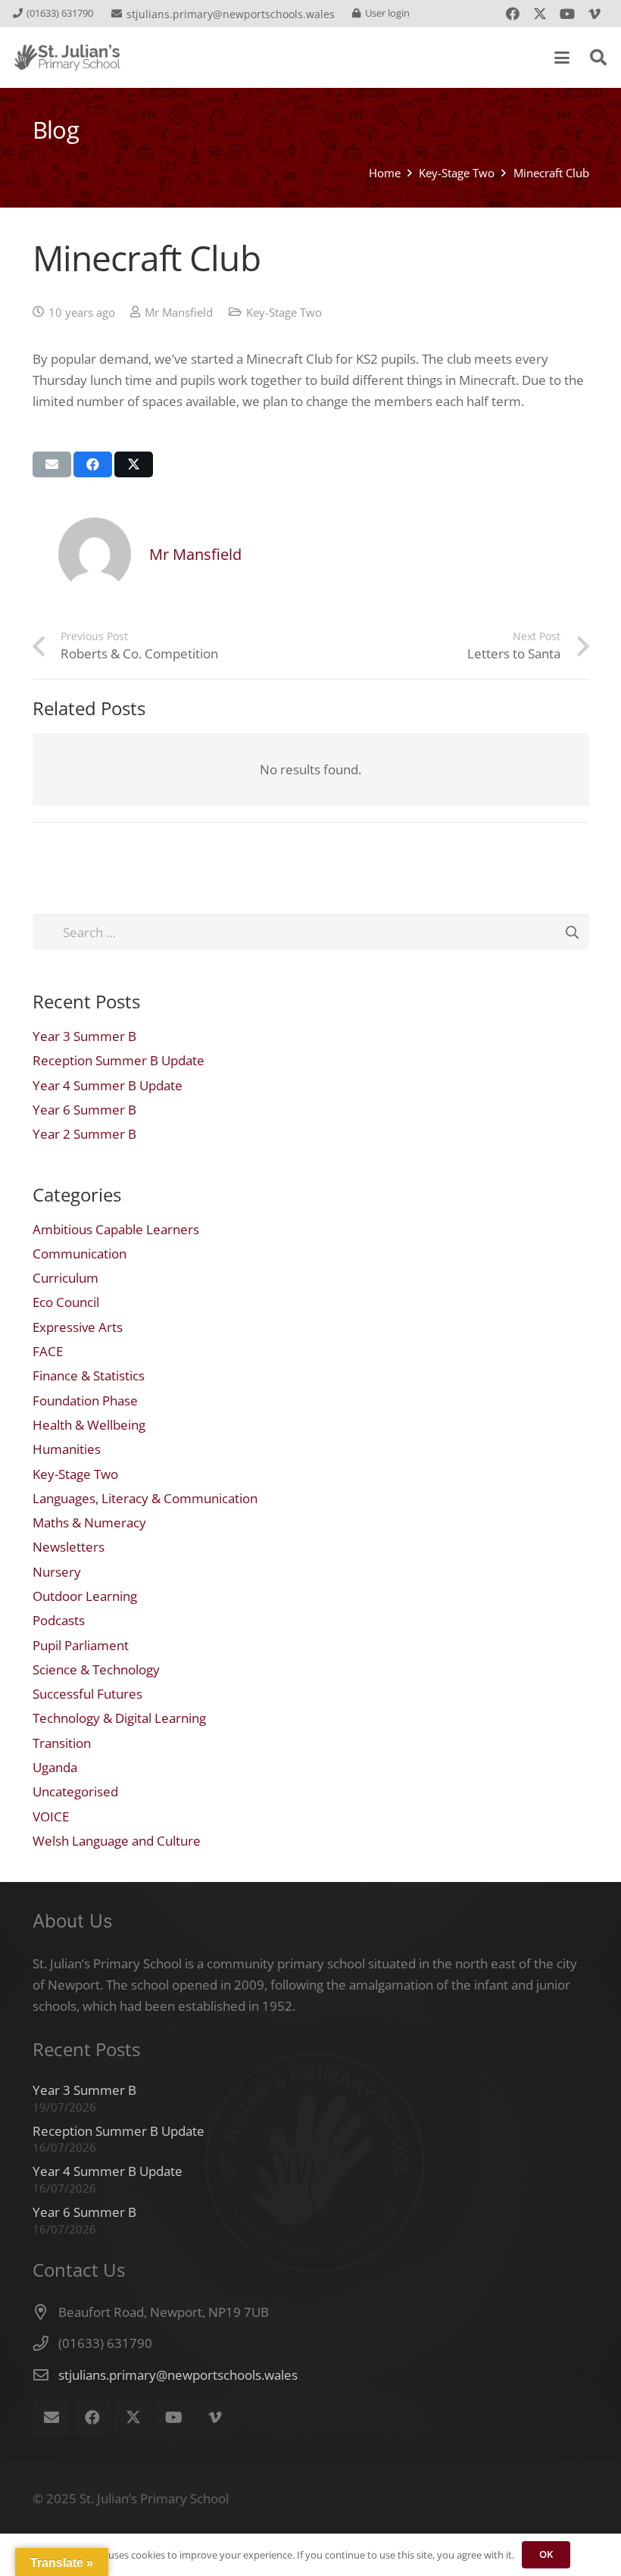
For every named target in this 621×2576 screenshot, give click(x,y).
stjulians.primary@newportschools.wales (178, 2375)
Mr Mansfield (179, 312)
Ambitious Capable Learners (116, 1229)
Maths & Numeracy (89, 1522)
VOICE (51, 1816)
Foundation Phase (85, 1401)
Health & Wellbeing (89, 1425)
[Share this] (93, 464)
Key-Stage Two (284, 312)
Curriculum (66, 1278)
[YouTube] (567, 14)
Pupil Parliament (81, 1645)
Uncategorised (75, 1791)
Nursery (57, 1572)
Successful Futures (87, 1694)
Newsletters (69, 1547)
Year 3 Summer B (84, 1036)
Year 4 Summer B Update (108, 1085)
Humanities (67, 1449)
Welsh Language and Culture (117, 1841)
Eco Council (66, 1302)
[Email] (51, 2418)
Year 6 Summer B (84, 1110)
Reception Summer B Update (119, 1060)
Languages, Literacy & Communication (145, 1498)
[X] (540, 14)
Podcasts (59, 1620)
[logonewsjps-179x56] (67, 58)
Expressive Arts (78, 1327)
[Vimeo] (594, 14)
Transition (62, 1743)
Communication (80, 1254)
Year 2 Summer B (84, 1134)
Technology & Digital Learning (119, 1718)
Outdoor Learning (85, 1596)
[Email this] (52, 464)
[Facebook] (513, 14)
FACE (48, 1351)
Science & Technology (96, 1669)
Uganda (55, 1767)
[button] (562, 58)
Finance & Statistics (89, 1376)
